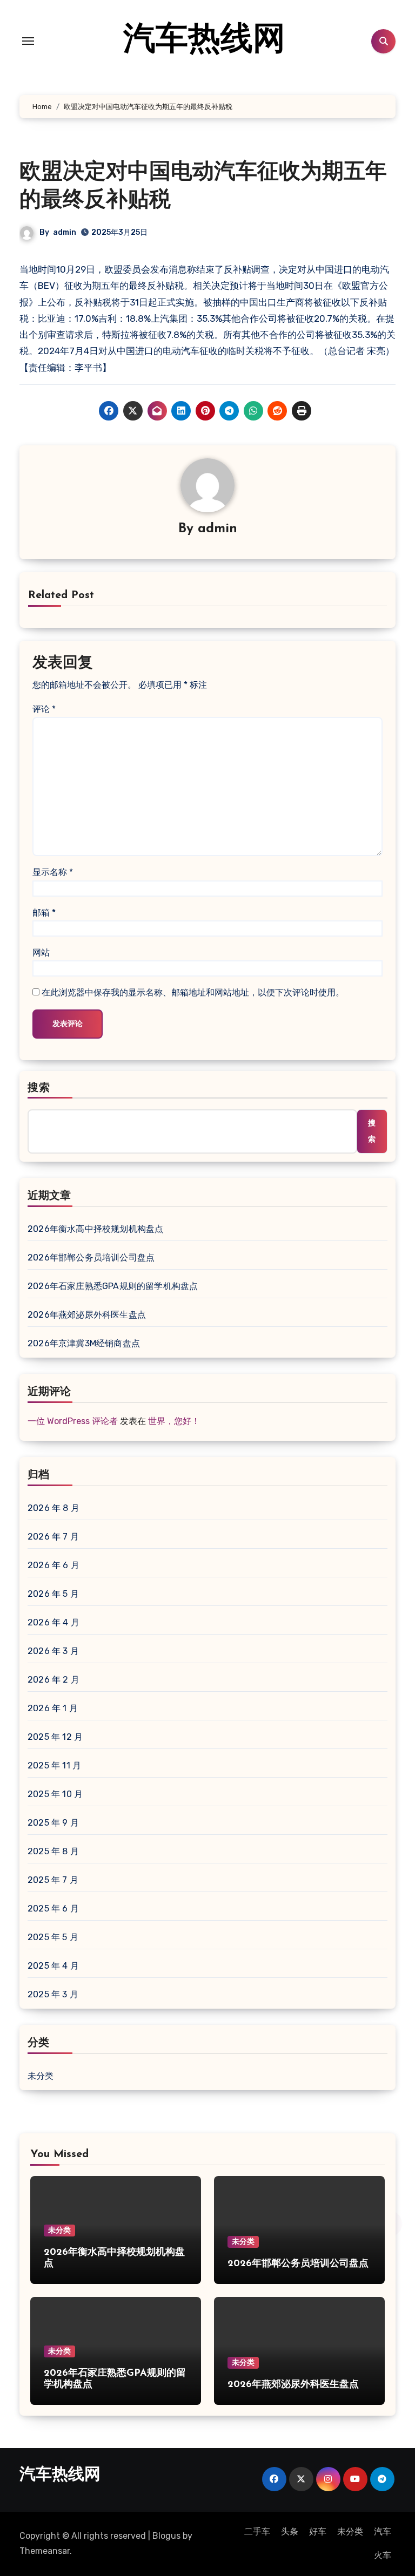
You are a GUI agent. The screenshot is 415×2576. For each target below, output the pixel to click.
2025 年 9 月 (53, 1823)
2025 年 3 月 (53, 1994)
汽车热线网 (204, 41)
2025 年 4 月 (53, 1966)
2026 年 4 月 (53, 1622)
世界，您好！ (174, 1421)
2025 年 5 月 (53, 1937)
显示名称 (53, 872)
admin (65, 232)
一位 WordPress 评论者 (73, 1421)
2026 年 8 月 (53, 1508)
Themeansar (45, 2551)
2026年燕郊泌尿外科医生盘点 (87, 1315)
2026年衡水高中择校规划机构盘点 (95, 1229)
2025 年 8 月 (53, 1851)
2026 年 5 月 (53, 1594)
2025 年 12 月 (55, 1737)
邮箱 (44, 913)
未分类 (41, 2076)
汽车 (383, 2531)
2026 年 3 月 (53, 1651)
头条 (290, 2531)
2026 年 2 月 (53, 1680)
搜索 (39, 1088)
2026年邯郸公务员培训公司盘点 (91, 1258)
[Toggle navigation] (28, 41)
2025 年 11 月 (54, 1765)
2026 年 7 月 (53, 1537)
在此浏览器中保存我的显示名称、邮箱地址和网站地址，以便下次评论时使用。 (193, 992)
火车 (383, 2555)
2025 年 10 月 (55, 1794)
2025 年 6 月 (53, 1909)
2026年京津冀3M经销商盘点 (84, 1343)
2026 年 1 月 (53, 1708)
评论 (44, 709)
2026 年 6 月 (53, 1565)
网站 (41, 953)
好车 (318, 2531)
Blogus (166, 2536)
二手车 (257, 2531)
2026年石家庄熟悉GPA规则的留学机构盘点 (113, 1286)
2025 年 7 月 (53, 1880)
